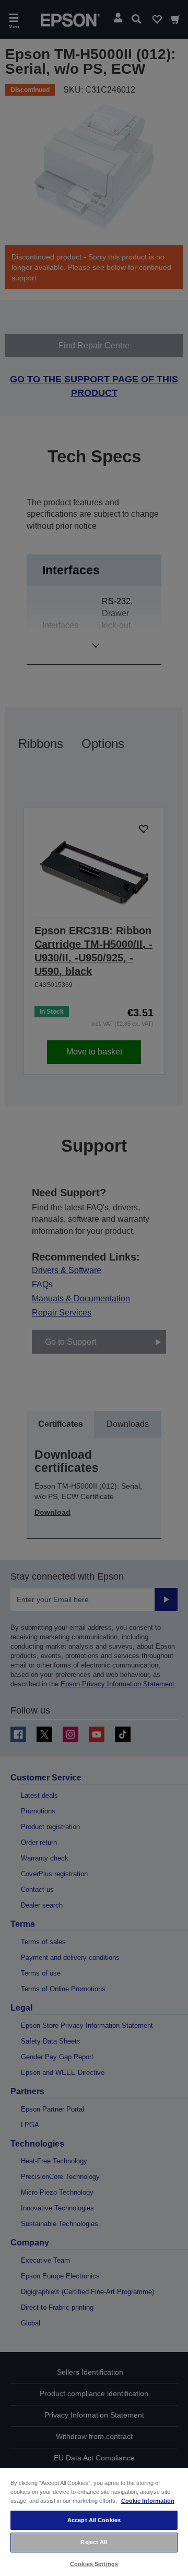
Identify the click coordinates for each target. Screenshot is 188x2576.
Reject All (94, 2542)
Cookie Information (148, 2501)
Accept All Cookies (94, 2520)
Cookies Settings (94, 2564)
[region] (94, 2522)
